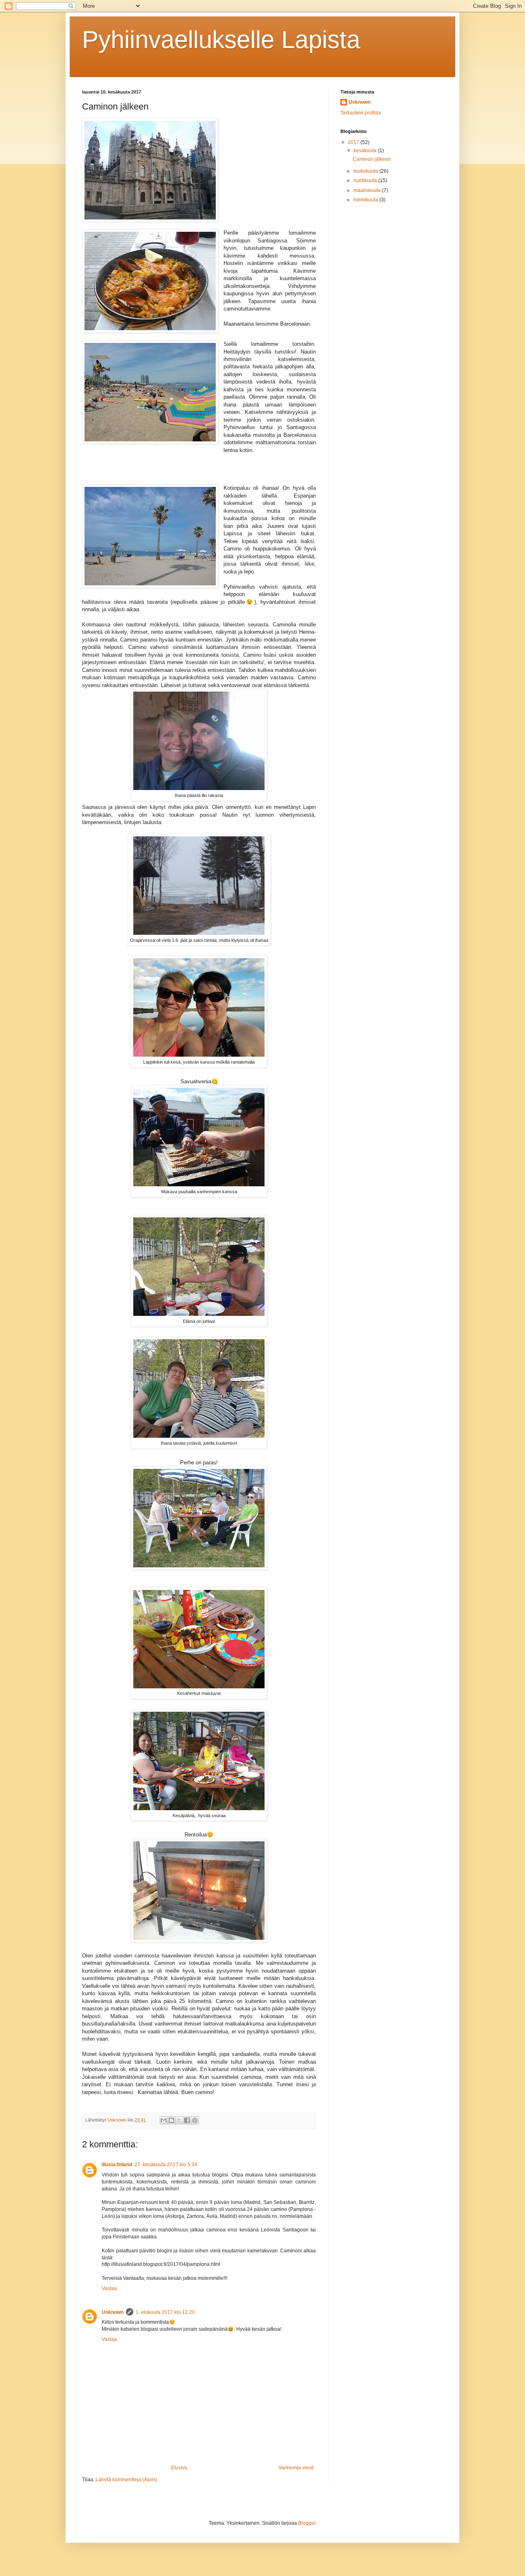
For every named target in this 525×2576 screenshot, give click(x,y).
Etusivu (179, 2468)
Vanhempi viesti (296, 2468)
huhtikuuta (366, 180)
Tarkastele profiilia (361, 113)
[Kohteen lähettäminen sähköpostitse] (164, 2120)
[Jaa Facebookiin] (187, 2120)
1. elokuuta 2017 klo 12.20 (165, 2312)
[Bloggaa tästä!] (171, 2120)
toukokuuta (366, 171)
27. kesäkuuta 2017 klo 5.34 (166, 2165)
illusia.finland (117, 2165)
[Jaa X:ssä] (179, 2120)
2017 (354, 142)
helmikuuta (366, 200)
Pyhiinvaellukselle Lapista (221, 40)
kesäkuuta (366, 151)
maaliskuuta (368, 190)
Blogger (307, 2523)
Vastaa (109, 2288)
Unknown (113, 2312)
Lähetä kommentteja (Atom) (126, 2480)
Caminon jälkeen (372, 159)
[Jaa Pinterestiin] (195, 2120)
